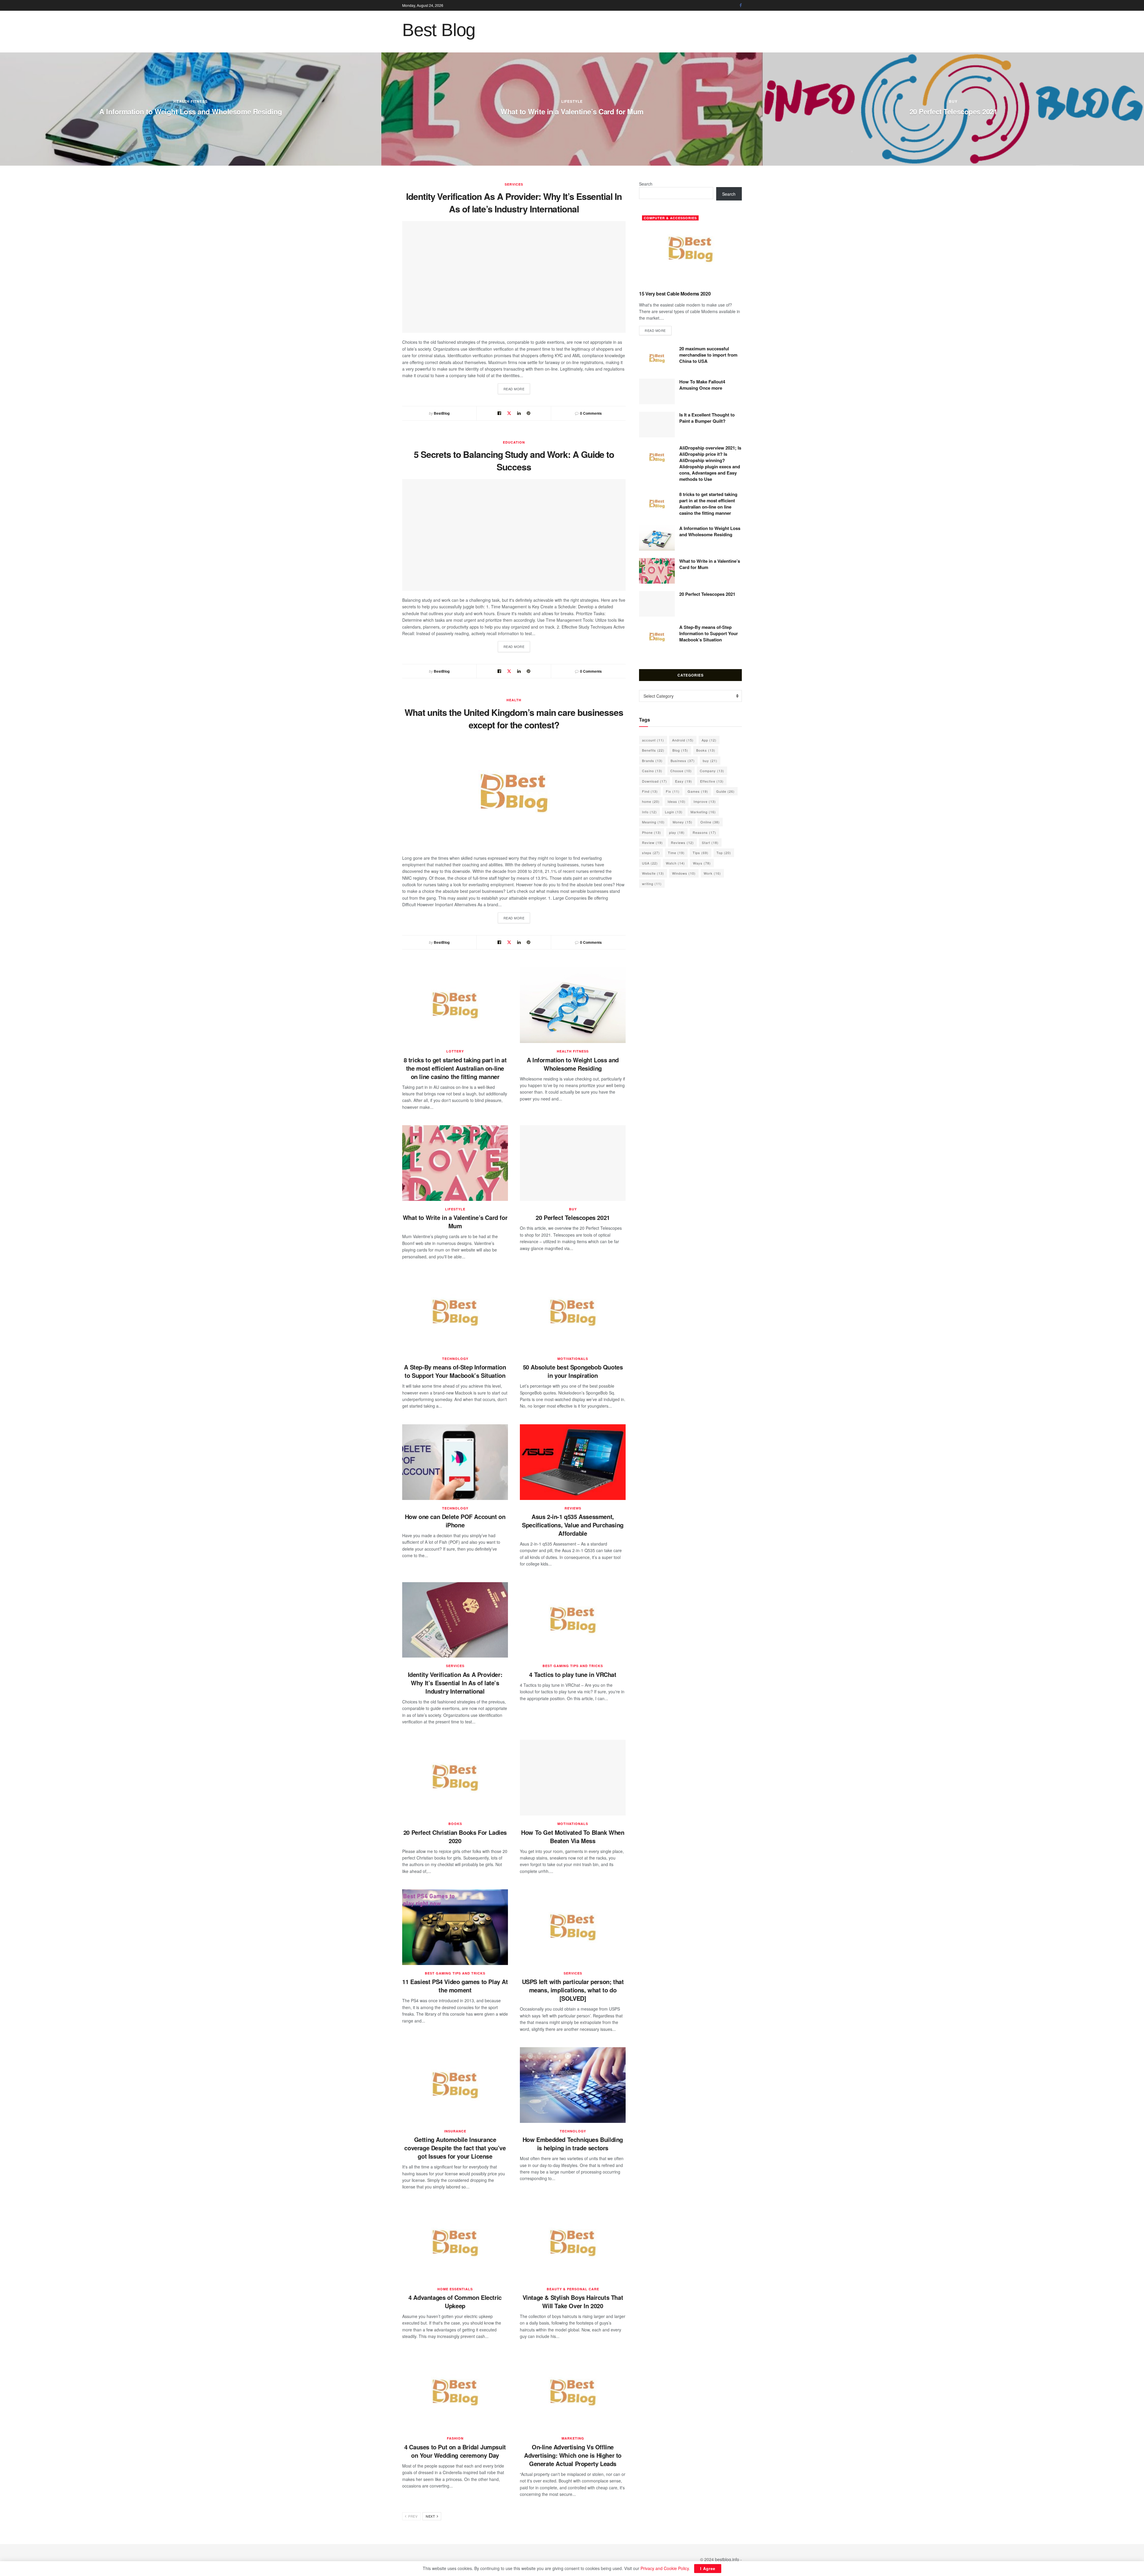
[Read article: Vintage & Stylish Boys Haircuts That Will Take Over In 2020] (573, 2243)
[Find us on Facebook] (741, 5)
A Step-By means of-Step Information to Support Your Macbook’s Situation (455, 1371)
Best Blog (439, 30)
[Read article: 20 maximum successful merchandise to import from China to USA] (657, 358)
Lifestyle (455, 1209)
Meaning (653, 822)
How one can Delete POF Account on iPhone (455, 1521)
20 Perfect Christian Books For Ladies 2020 (455, 1836)
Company (712, 771)
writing (652, 884)
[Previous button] (4, 109)
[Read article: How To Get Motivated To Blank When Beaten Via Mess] (573, 1778)
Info (649, 812)
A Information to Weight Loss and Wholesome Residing (573, 1064)
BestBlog (442, 413)
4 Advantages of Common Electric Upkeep (455, 2301)
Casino (652, 771)
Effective (712, 781)
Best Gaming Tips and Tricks (953, 101)
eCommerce (572, 101)
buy (573, 1209)
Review (652, 842)
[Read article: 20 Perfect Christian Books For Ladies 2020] (455, 1778)
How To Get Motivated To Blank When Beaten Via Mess (573, 1836)
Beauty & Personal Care (573, 2289)
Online (710, 822)
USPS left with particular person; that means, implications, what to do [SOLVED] (573, 1990)
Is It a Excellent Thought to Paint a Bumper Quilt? (707, 418)
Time (676, 853)
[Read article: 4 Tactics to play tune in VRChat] (573, 1620)
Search (646, 184)
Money (683, 822)
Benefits (653, 750)
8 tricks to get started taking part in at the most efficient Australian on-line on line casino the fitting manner (455, 1068)
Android (683, 740)
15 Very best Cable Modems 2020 (191, 111)
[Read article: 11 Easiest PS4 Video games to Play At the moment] (455, 1927)
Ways (702, 863)
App (709, 740)
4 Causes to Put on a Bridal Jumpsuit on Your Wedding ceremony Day (455, 2451)
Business (683, 761)
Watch (675, 863)
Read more (517, 389)
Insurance (455, 2131)
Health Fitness (573, 1051)
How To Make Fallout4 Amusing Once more (953, 111)
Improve (705, 801)
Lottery (455, 1051)
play (677, 832)
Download (655, 781)
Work (712, 873)
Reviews (573, 1508)
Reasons (704, 832)
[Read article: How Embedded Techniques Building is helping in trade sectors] (573, 2085)
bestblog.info (727, 2559)
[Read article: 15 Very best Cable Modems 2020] (690, 249)
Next (431, 2516)
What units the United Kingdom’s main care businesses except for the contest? (514, 718)
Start (710, 842)
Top (724, 853)
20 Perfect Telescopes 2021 (573, 1217)
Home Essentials (455, 2289)
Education (514, 442)
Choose (681, 771)
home (651, 801)
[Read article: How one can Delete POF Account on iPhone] (455, 1462)
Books (455, 1824)
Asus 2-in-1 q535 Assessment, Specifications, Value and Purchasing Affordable (573, 1525)
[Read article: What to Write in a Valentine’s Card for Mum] (455, 1163)
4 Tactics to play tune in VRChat (573, 1674)
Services (514, 184)
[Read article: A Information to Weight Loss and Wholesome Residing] (573, 1005)
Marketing (573, 2438)
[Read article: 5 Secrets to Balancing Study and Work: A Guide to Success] (514, 535)
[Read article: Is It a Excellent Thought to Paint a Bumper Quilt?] (657, 425)
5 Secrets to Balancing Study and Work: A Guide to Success (514, 460)
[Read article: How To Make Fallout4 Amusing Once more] (657, 391)
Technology (455, 1359)
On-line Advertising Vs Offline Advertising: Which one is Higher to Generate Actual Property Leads (573, 2455)
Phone (652, 832)
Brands (652, 761)
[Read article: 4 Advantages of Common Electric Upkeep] (455, 2243)
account (653, 740)
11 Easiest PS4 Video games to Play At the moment (455, 1986)
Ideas (677, 801)
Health (514, 700)
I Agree (708, 2568)
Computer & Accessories (191, 101)
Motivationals (573, 1359)
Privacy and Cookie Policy (665, 2568)
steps (651, 853)
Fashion (455, 2438)
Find (650, 791)
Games (698, 791)
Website (653, 873)
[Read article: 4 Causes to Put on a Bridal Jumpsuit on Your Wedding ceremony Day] (455, 2392)
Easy (684, 781)
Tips (701, 853)
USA (650, 863)
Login (674, 812)
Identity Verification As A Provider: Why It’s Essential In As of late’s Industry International (514, 202)
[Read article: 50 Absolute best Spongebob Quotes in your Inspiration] (573, 1313)
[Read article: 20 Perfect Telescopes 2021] (573, 1163)
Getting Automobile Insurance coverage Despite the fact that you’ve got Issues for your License (455, 2148)
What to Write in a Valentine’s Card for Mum (455, 1222)
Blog (680, 750)
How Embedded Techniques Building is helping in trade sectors (573, 2144)
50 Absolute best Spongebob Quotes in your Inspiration (573, 1371)
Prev (412, 2516)
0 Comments (591, 413)
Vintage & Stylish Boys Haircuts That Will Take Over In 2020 (573, 2301)
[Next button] (1140, 109)
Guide (725, 791)
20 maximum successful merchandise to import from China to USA (572, 111)
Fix (673, 791)
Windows (684, 873)
